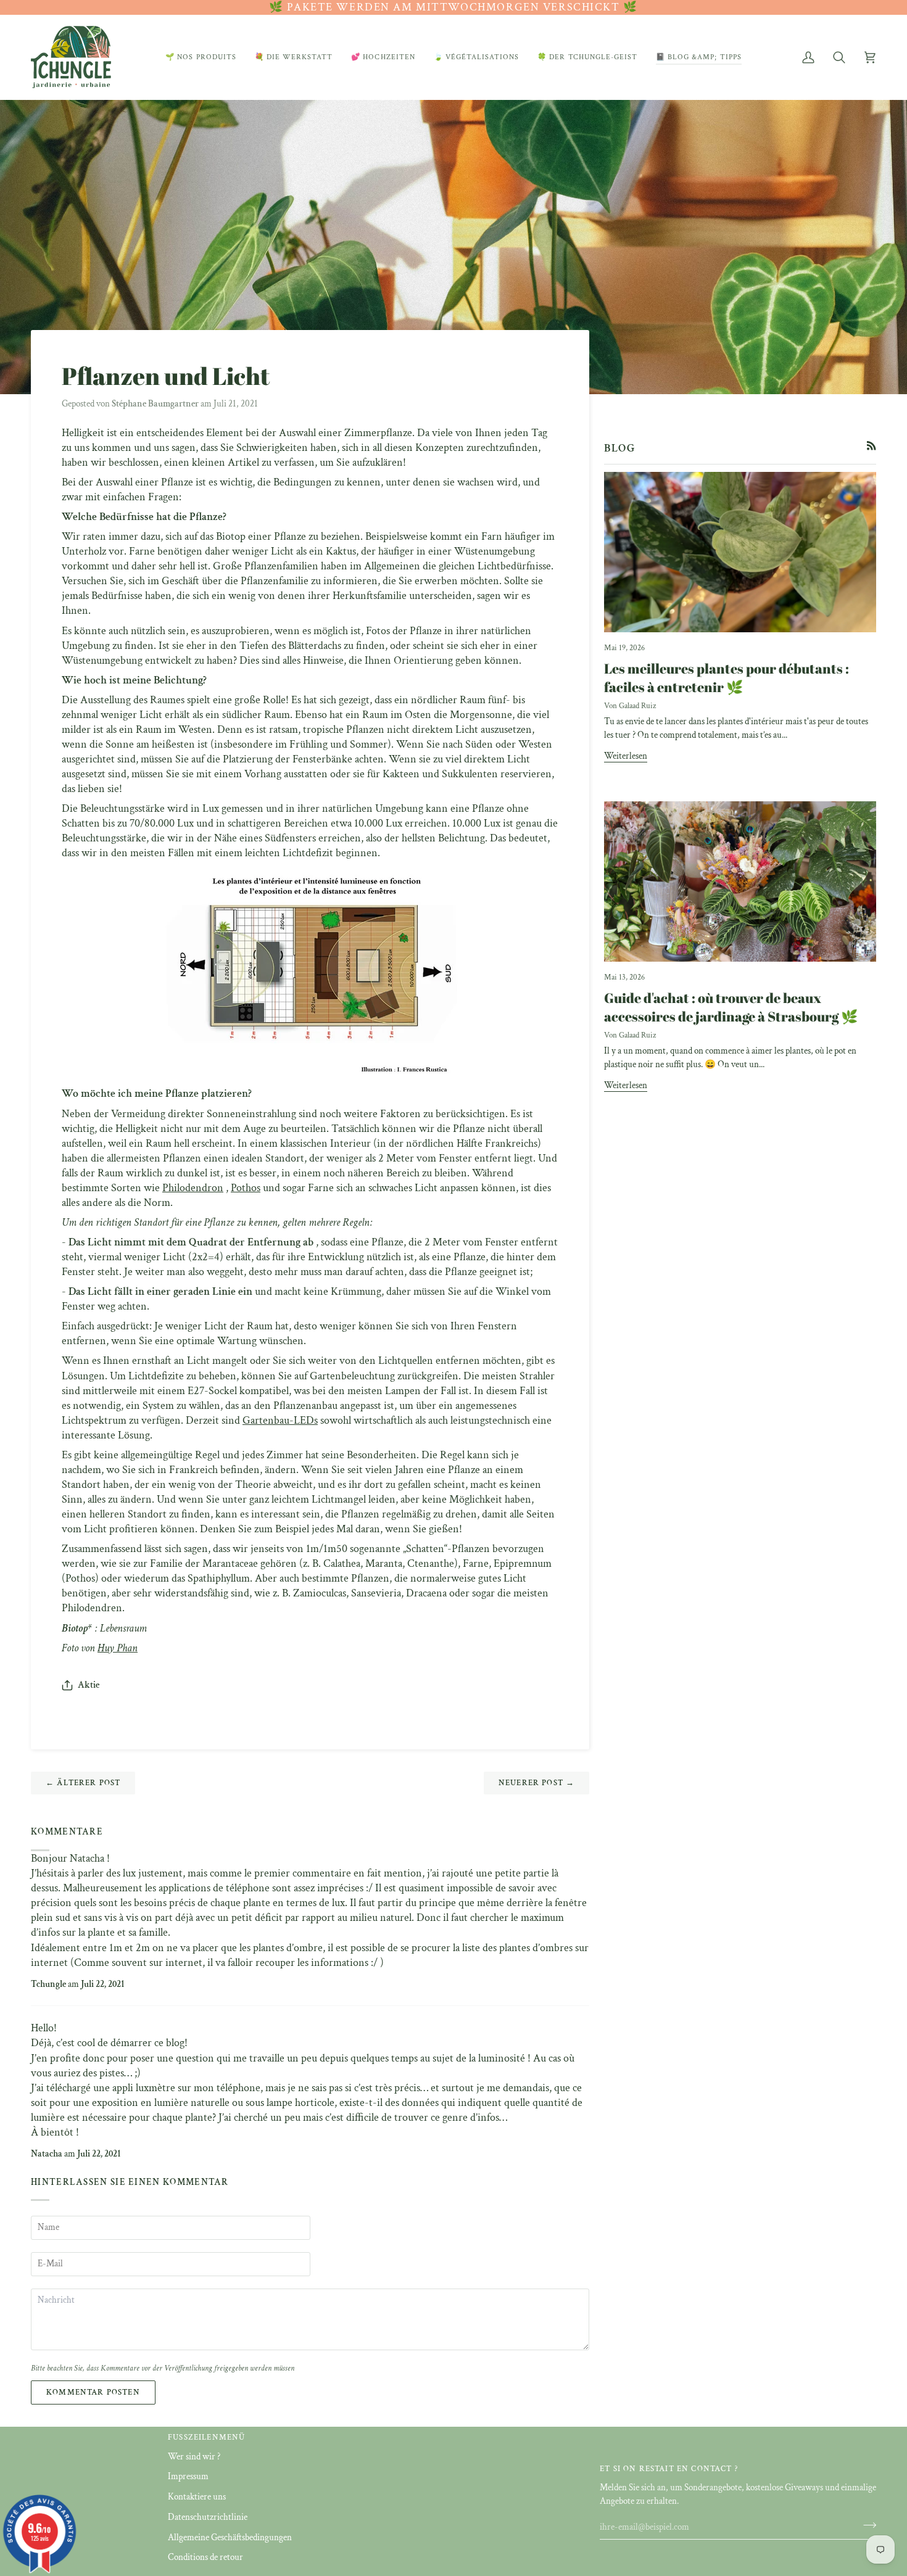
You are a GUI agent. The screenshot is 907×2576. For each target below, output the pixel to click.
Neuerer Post (536, 1783)
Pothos (246, 1188)
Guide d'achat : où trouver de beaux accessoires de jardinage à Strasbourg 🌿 (731, 1007)
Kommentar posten (93, 2392)
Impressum (188, 2476)
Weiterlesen (626, 756)
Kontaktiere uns (197, 2497)
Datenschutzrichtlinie (208, 2517)
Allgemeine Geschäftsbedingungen (230, 2537)
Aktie (89, 1685)
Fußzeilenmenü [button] (206, 2438)
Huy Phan (118, 1648)
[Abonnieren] (866, 2525)
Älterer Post (83, 1783)
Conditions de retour (205, 2557)
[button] (201, 57)
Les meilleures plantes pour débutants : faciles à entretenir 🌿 (727, 678)
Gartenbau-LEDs (280, 1420)
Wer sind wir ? (194, 2457)
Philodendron (193, 1188)
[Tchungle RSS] (872, 446)
